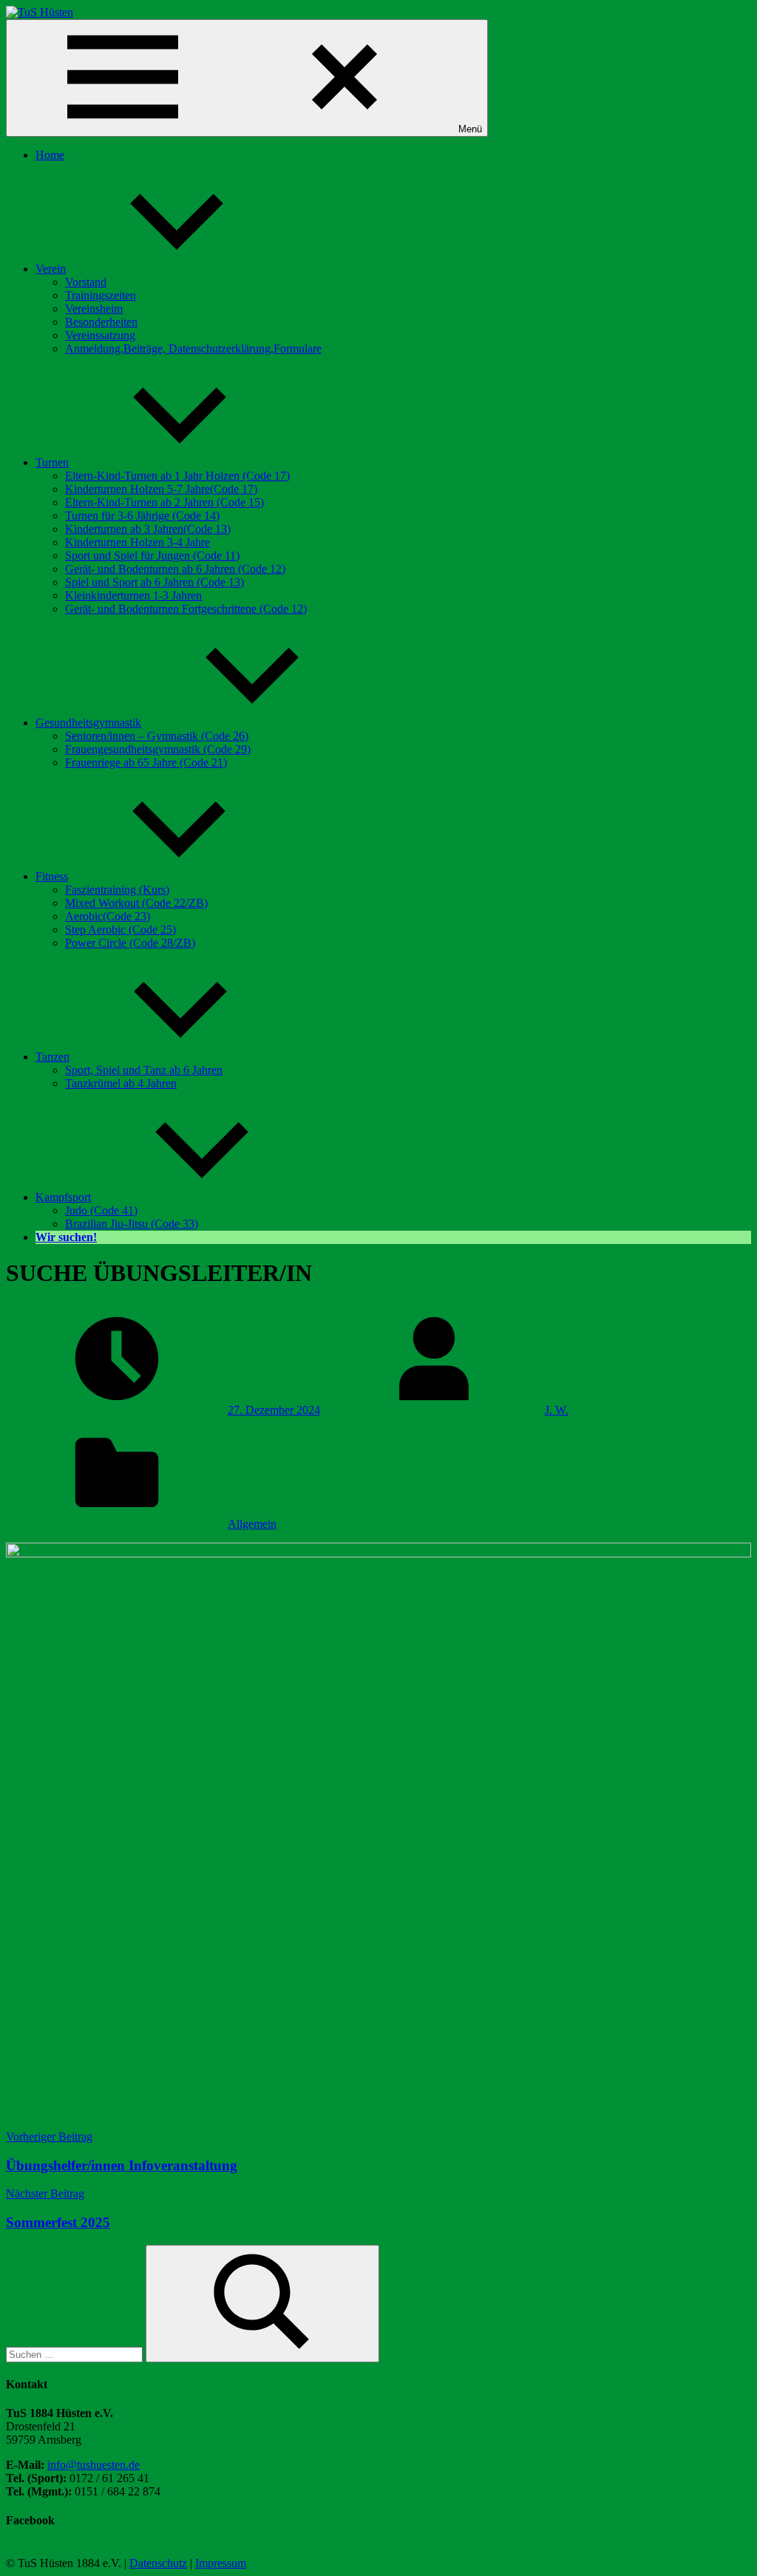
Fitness (52, 876)
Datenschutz (158, 2563)
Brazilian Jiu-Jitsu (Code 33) (132, 1224)
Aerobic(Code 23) (108, 916)
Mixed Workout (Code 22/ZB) (136, 903)
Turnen (52, 462)
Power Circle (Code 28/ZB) (130, 943)
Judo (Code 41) (101, 1210)
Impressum (221, 2563)
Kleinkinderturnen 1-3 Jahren (133, 595)
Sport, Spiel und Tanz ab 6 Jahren (144, 1070)
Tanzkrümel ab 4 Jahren (121, 1083)
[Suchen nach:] (76, 2354)
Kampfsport (63, 1197)
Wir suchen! (66, 1237)
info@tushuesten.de (94, 2465)
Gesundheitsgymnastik (88, 723)
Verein (51, 269)
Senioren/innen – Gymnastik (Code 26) (157, 736)
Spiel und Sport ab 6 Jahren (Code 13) (155, 582)
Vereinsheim (94, 309)
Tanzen (52, 1057)
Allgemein (252, 1524)
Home (50, 155)
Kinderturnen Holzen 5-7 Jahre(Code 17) (161, 489)
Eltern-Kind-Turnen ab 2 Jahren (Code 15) (164, 502)
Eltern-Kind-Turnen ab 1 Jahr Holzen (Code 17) (177, 476)
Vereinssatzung (100, 335)
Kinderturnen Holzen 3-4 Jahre (138, 542)
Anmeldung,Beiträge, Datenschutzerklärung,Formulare (193, 349)
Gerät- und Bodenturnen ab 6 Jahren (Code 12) (175, 569)
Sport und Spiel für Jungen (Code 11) (152, 555)
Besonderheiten (101, 322)
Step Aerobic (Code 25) (120, 930)
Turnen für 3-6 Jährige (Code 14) (142, 516)
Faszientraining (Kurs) (117, 890)
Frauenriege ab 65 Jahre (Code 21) (146, 762)
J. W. (557, 1410)
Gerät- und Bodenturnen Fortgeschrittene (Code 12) (186, 609)
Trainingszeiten (101, 295)
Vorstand (86, 282)
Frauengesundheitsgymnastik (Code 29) (158, 749)
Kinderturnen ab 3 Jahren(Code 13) (148, 529)
